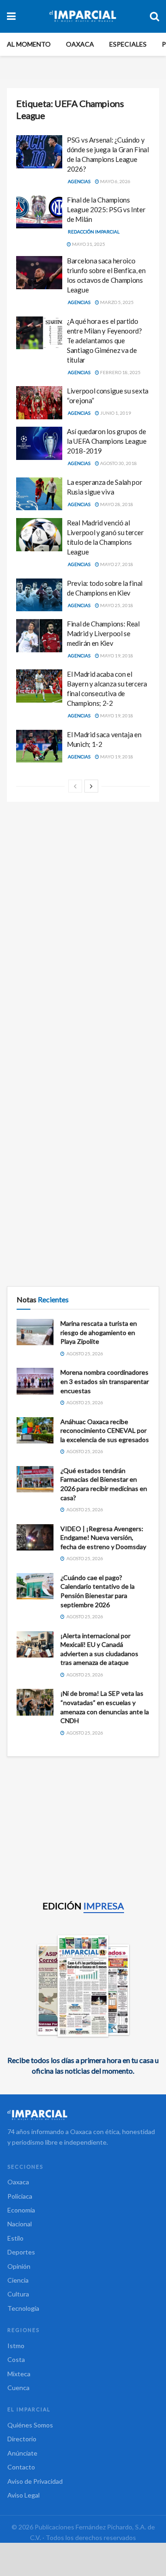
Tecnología (23, 2308)
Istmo (16, 2346)
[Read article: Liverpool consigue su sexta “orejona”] (39, 403)
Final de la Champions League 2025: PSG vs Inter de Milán (106, 209)
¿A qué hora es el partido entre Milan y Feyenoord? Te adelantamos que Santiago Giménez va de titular (104, 340)
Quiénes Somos (30, 2425)
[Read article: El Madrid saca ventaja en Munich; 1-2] (39, 746)
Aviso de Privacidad (35, 2481)
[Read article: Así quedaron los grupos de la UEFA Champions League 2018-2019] (39, 443)
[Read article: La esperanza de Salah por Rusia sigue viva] (39, 494)
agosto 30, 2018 (118, 463)
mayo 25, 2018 (116, 605)
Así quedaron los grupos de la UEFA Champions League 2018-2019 (107, 441)
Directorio (22, 2439)
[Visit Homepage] (83, 16)
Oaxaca (80, 44)
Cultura (18, 2294)
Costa (16, 2359)
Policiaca (20, 2196)
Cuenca (18, 2388)
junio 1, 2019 (115, 413)
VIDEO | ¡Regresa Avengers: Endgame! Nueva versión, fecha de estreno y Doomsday (103, 1538)
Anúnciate (22, 2453)
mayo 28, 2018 (116, 504)
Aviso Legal (24, 2495)
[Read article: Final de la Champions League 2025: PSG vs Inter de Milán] (39, 212)
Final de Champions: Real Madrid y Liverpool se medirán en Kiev (103, 633)
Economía (21, 2210)
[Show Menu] (11, 16)
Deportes (21, 2252)
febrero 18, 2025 (120, 372)
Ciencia (18, 2280)
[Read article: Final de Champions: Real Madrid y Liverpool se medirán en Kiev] (39, 636)
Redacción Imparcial (94, 232)
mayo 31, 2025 (88, 244)
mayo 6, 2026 (115, 181)
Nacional (20, 2224)
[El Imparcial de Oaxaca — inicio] (83, 2115)
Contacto (21, 2467)
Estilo (15, 2238)
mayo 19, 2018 (116, 656)
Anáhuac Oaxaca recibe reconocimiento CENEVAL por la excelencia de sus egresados (105, 1431)
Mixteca (19, 2374)
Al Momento (29, 44)
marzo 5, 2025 (116, 302)
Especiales (128, 44)
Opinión (19, 2266)
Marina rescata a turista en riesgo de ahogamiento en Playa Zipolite (99, 1332)
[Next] (91, 786)
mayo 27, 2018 (116, 564)
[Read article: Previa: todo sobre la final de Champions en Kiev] (39, 595)
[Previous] (75, 786)
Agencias (79, 181)
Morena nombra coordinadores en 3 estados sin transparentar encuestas (105, 1381)
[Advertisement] (83, 899)
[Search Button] (154, 16)
